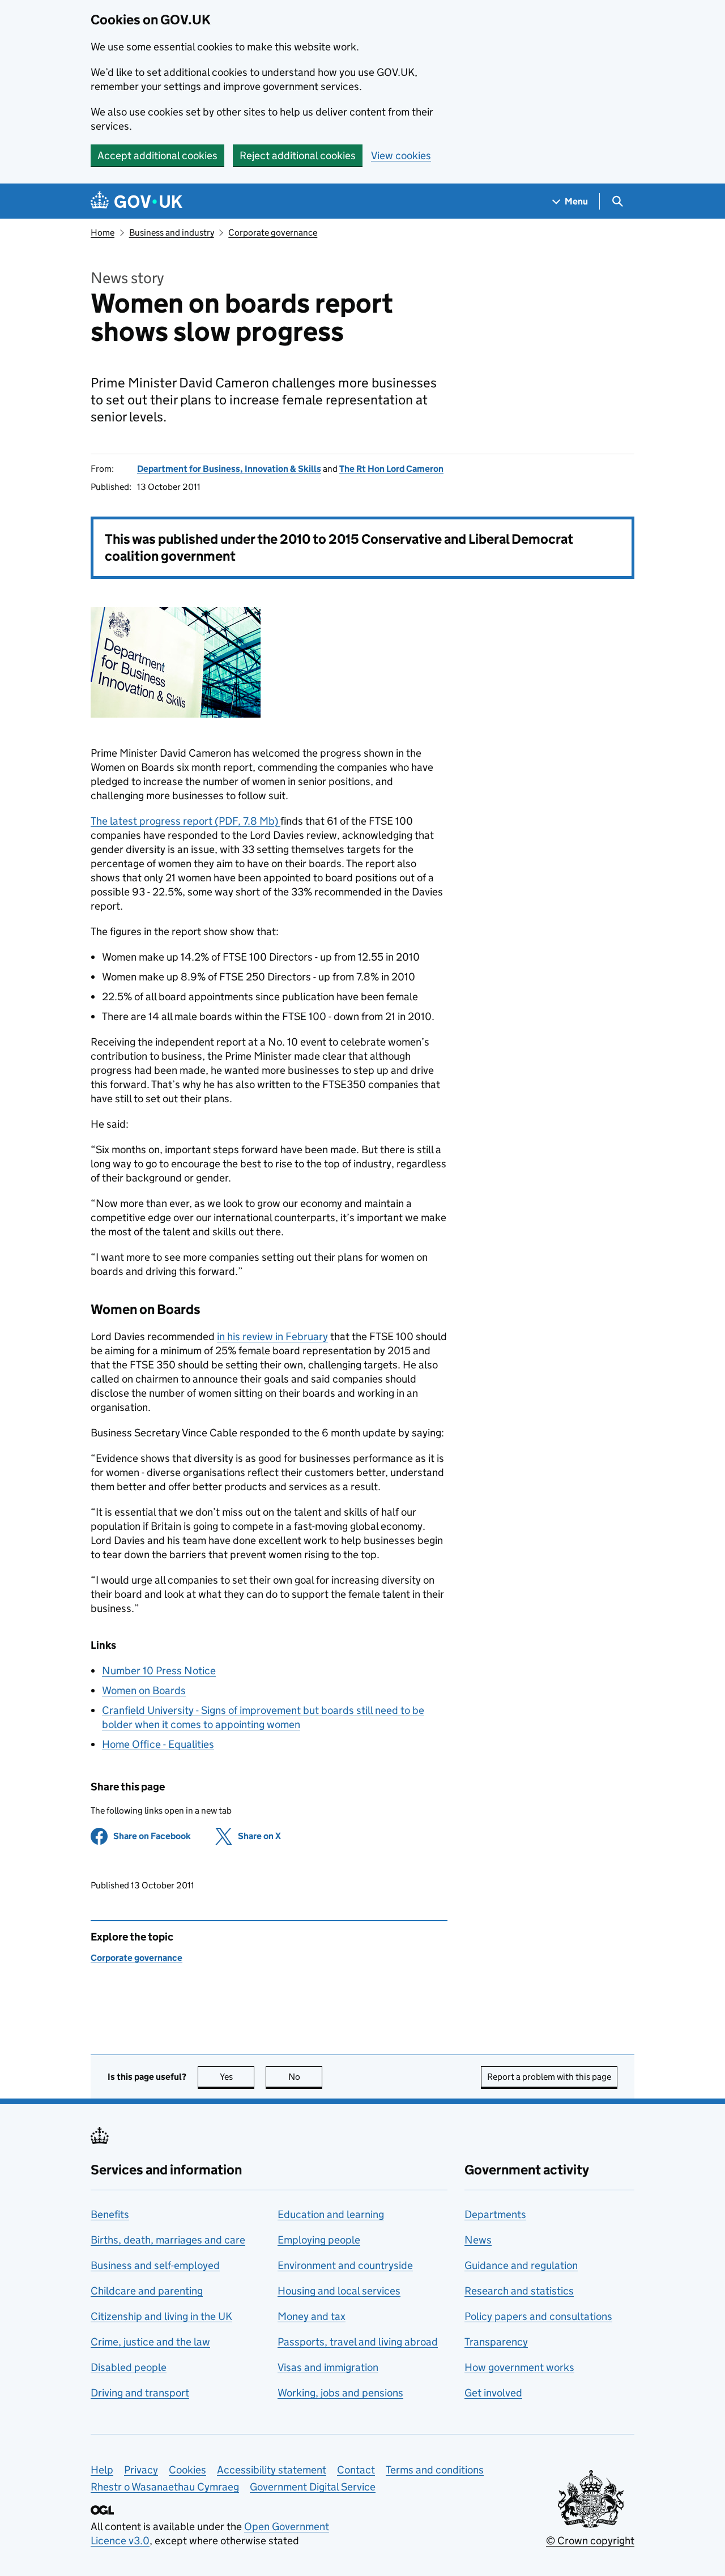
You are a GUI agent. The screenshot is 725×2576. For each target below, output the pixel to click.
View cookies (401, 155)
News (478, 2240)
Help (102, 2470)
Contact (356, 2470)
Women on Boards (144, 1690)
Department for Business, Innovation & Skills (229, 469)
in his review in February (272, 1336)
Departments (495, 2214)
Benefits (110, 2214)
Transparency (496, 2342)
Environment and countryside (345, 2265)
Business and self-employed (155, 2265)
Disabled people (129, 2367)
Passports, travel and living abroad (358, 2342)
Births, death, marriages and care (168, 2240)
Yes (237, 2077)
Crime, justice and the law (150, 2342)
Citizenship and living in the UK (161, 2316)
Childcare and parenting (147, 2291)
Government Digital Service (313, 2487)
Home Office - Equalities (158, 1744)
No (305, 2077)
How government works (519, 2367)
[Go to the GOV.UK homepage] (137, 201)
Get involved (493, 2393)
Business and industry (172, 233)
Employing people (319, 2240)
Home (103, 233)
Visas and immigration (328, 2367)
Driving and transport (140, 2393)
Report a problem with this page (549, 2077)
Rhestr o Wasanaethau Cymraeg (165, 2487)
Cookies (187, 2470)
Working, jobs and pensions (340, 2393)
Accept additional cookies (157, 155)
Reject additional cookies (298, 155)
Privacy (141, 2470)
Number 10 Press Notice (159, 1671)
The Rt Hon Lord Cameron (391, 469)
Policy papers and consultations (538, 2316)
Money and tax (312, 2316)
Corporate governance (273, 233)
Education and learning (331, 2214)
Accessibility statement (272, 2470)
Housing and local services (339, 2291)
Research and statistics (519, 2291)
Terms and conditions (435, 2470)
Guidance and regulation (521, 2265)
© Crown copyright (590, 2541)
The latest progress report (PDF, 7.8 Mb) (185, 821)
